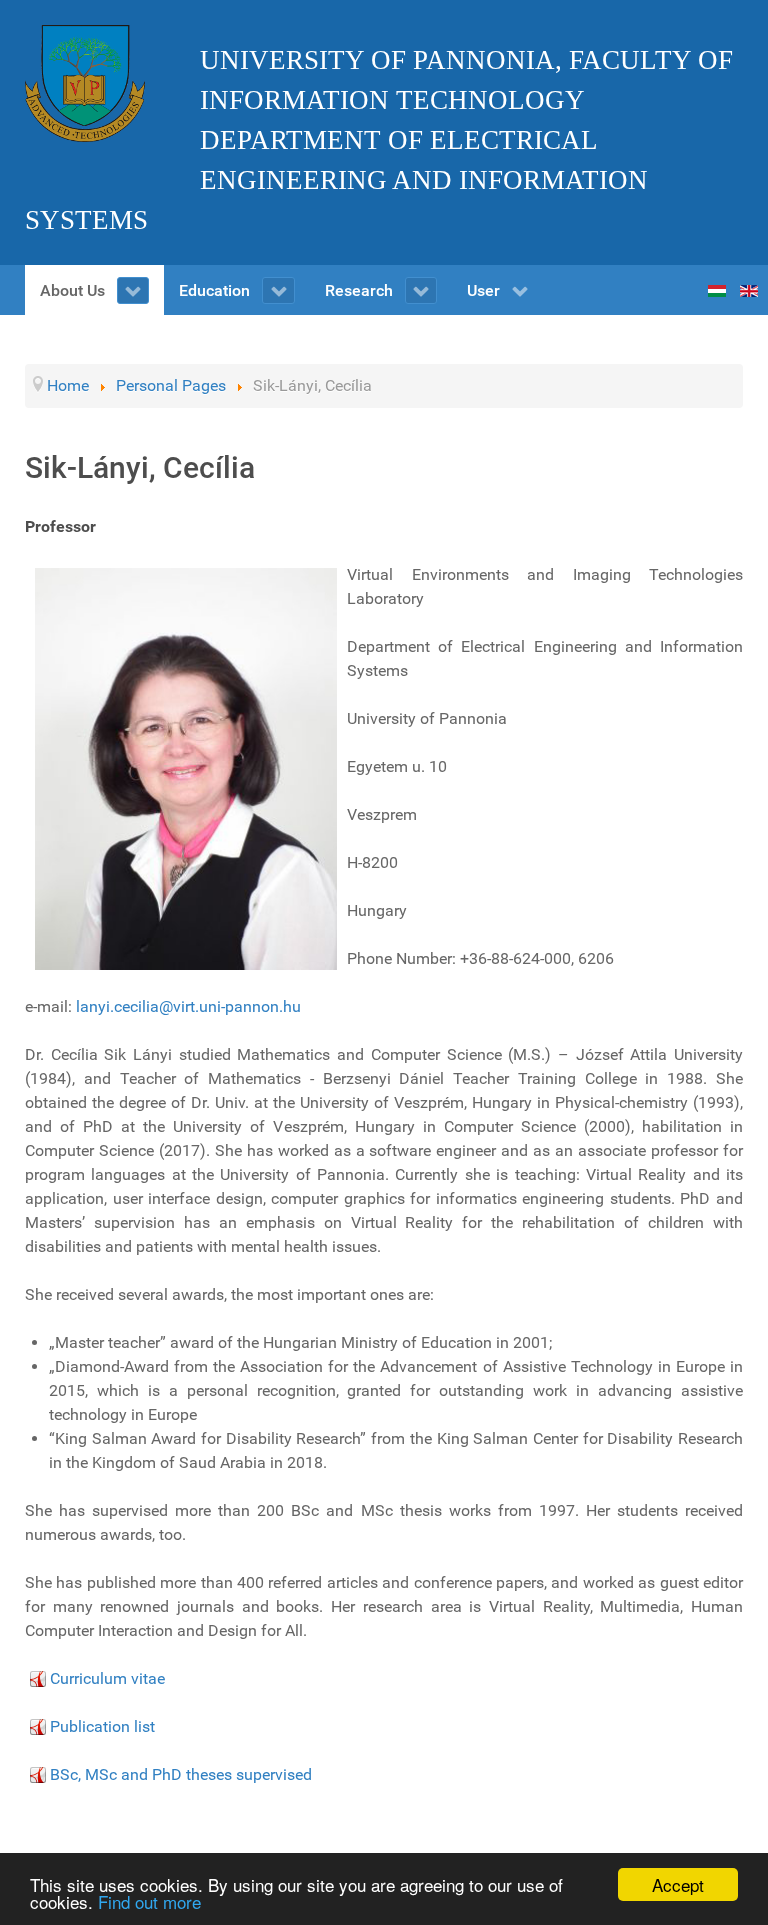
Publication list (102, 1726)
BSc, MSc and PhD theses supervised (181, 1774)
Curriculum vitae (107, 1678)
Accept (678, 1884)
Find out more (149, 1901)
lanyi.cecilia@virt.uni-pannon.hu (188, 1006)
